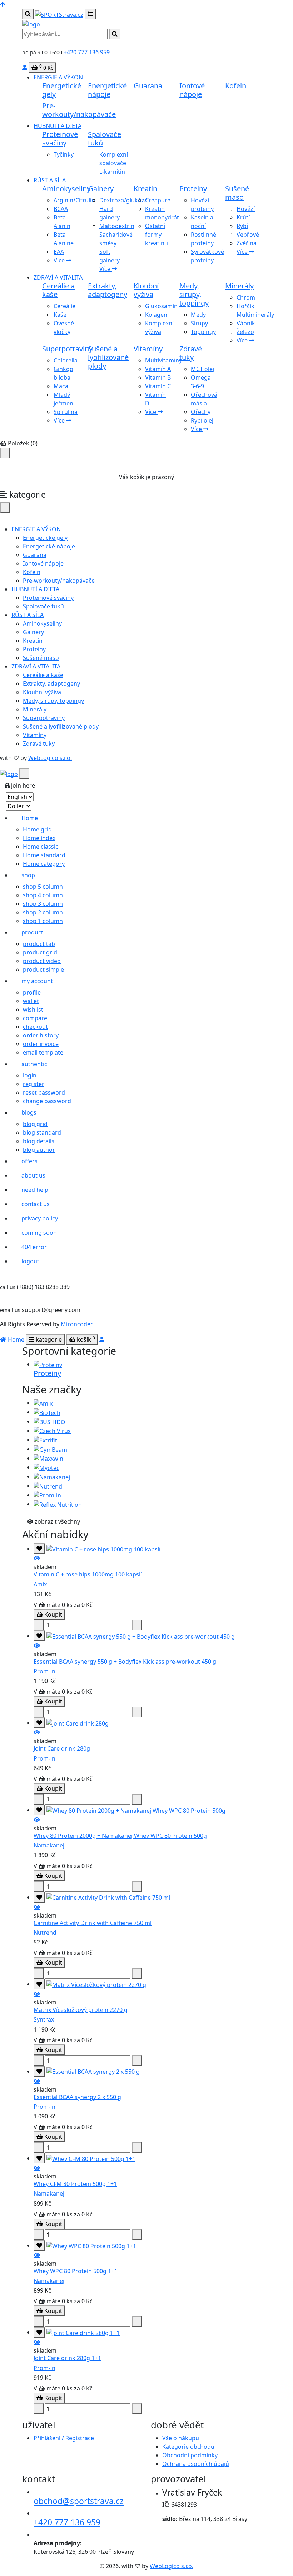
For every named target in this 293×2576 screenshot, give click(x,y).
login (30, 1075)
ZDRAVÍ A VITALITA (58, 277)
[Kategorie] (90, 14)
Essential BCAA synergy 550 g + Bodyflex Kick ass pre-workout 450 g (125, 1662)
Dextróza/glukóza (123, 200)
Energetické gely (62, 90)
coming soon (39, 1233)
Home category (44, 864)
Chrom (246, 297)
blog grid (35, 1124)
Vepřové (248, 235)
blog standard (42, 1132)
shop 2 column (43, 912)
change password (47, 1101)
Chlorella (66, 360)
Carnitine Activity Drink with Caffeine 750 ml (93, 1923)
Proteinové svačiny (60, 139)
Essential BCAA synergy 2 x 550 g (77, 2097)
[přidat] (39, 1625)
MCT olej (202, 369)
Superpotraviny (67, 349)
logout (30, 1261)
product (32, 932)
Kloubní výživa (146, 290)
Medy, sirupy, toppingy (194, 294)
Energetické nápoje (107, 90)
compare (35, 1018)
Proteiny (193, 189)
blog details (39, 1141)
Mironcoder (77, 1324)
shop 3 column (43, 904)
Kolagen (156, 315)
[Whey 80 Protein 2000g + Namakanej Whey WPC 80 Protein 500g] (37, 1820)
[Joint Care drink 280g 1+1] (37, 2342)
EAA (59, 252)
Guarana (148, 86)
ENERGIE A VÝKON (58, 77)
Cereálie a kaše (58, 290)
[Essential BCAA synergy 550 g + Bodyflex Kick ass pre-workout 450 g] (37, 1645)
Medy (198, 315)
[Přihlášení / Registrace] (25, 68)
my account (37, 981)
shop (28, 875)
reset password (44, 1092)
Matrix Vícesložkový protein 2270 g (81, 2010)
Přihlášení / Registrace (64, 2438)
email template (43, 1052)
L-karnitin (112, 172)
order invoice (41, 1044)
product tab (39, 944)
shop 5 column (43, 887)
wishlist (33, 1010)
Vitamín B (158, 377)
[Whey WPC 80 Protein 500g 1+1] (37, 2255)
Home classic (41, 847)
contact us (36, 1204)
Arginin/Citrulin (74, 200)
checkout (35, 1027)
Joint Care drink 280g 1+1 (67, 2358)
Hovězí (246, 209)
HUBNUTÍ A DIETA (58, 126)
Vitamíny (148, 349)
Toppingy (203, 332)
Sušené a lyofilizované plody (108, 357)
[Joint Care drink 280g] (37, 1732)
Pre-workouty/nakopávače (79, 110)
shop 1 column (43, 921)
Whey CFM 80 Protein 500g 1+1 (75, 2184)
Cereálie (64, 306)
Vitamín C (158, 386)
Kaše (60, 315)
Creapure (158, 200)
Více (60, 260)
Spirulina (66, 412)
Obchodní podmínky (190, 2455)
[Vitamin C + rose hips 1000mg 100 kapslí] (37, 1558)
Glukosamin (161, 306)
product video (42, 961)
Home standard (44, 855)
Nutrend (45, 1933)
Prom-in (44, 1671)
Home (30, 818)
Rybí (242, 226)
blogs (29, 1112)
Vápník (246, 323)
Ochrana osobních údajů (196, 2464)
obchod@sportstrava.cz (79, 2501)
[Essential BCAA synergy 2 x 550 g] (37, 2081)
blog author (39, 1150)
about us (33, 1175)
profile (32, 992)
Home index (39, 838)
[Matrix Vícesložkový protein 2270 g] (37, 1994)
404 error (34, 1247)
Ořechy (201, 412)
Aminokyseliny (66, 189)
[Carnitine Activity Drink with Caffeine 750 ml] (37, 1907)
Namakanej (49, 1845)
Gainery (101, 189)
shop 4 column (43, 895)
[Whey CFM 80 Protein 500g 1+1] (37, 2168)
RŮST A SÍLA (50, 180)
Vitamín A (158, 369)
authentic (34, 1064)
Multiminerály (255, 315)
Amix (40, 1584)
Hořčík (245, 306)
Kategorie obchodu (188, 2447)
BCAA (61, 209)
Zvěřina (247, 243)
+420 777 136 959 (87, 52)
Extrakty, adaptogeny (108, 290)
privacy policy (40, 1218)
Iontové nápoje (192, 90)
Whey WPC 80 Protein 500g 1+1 (76, 2271)
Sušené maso (237, 193)
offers (29, 1161)
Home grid (37, 829)
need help (35, 1190)
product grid (40, 952)
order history (41, 1035)
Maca (61, 386)
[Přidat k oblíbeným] (39, 1549)
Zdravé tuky (191, 353)
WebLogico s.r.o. (50, 758)
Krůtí (243, 217)
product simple (43, 969)
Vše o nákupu (181, 2438)
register (34, 1084)
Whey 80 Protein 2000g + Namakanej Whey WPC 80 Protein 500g (120, 1836)
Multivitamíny (163, 360)
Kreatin (145, 189)
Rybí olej (202, 420)
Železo (245, 332)
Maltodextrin (117, 226)
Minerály (239, 286)
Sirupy (199, 323)
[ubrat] (137, 1625)
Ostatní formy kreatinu (157, 235)
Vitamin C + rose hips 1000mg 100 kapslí (88, 1574)
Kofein (236, 86)
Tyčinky (64, 154)
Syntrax (44, 2019)
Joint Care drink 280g (62, 1748)
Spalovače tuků (105, 139)
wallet (31, 1001)
